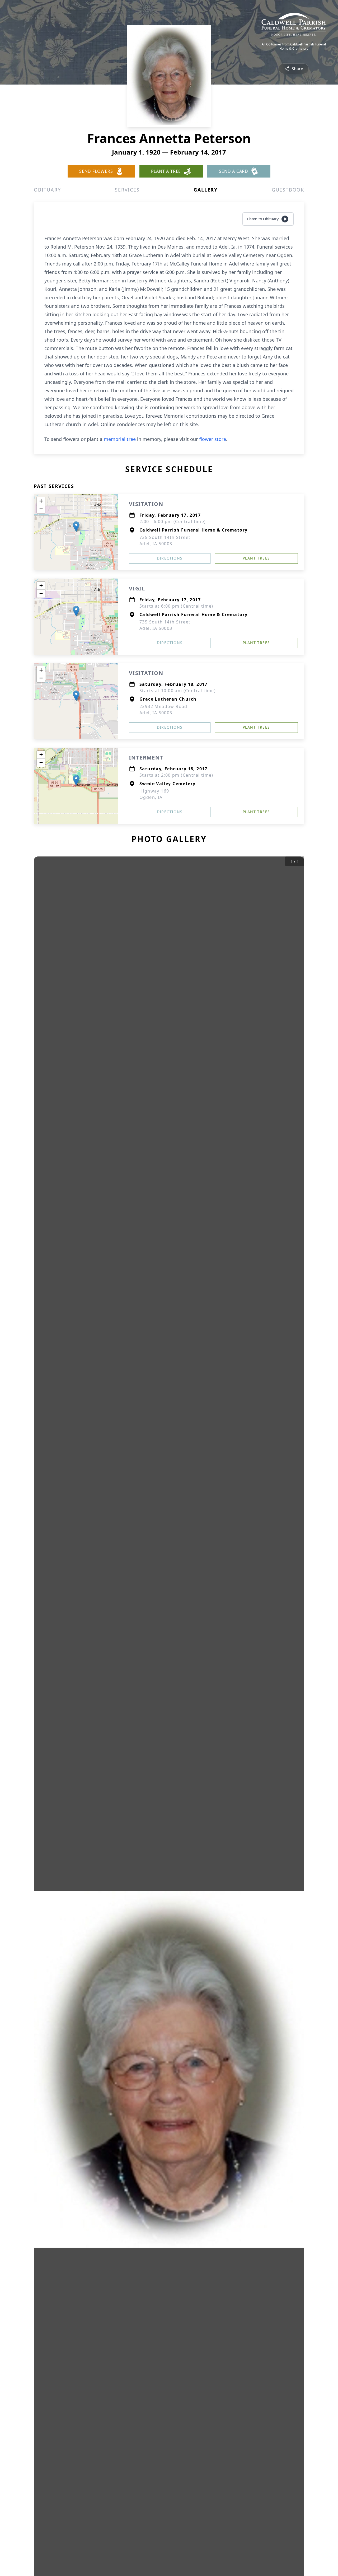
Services (127, 190)
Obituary (47, 190)
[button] (76, 527)
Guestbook (288, 190)
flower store (213, 439)
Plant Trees (256, 558)
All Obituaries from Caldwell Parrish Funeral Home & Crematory (294, 46)
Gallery (206, 190)
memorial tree (120, 439)
